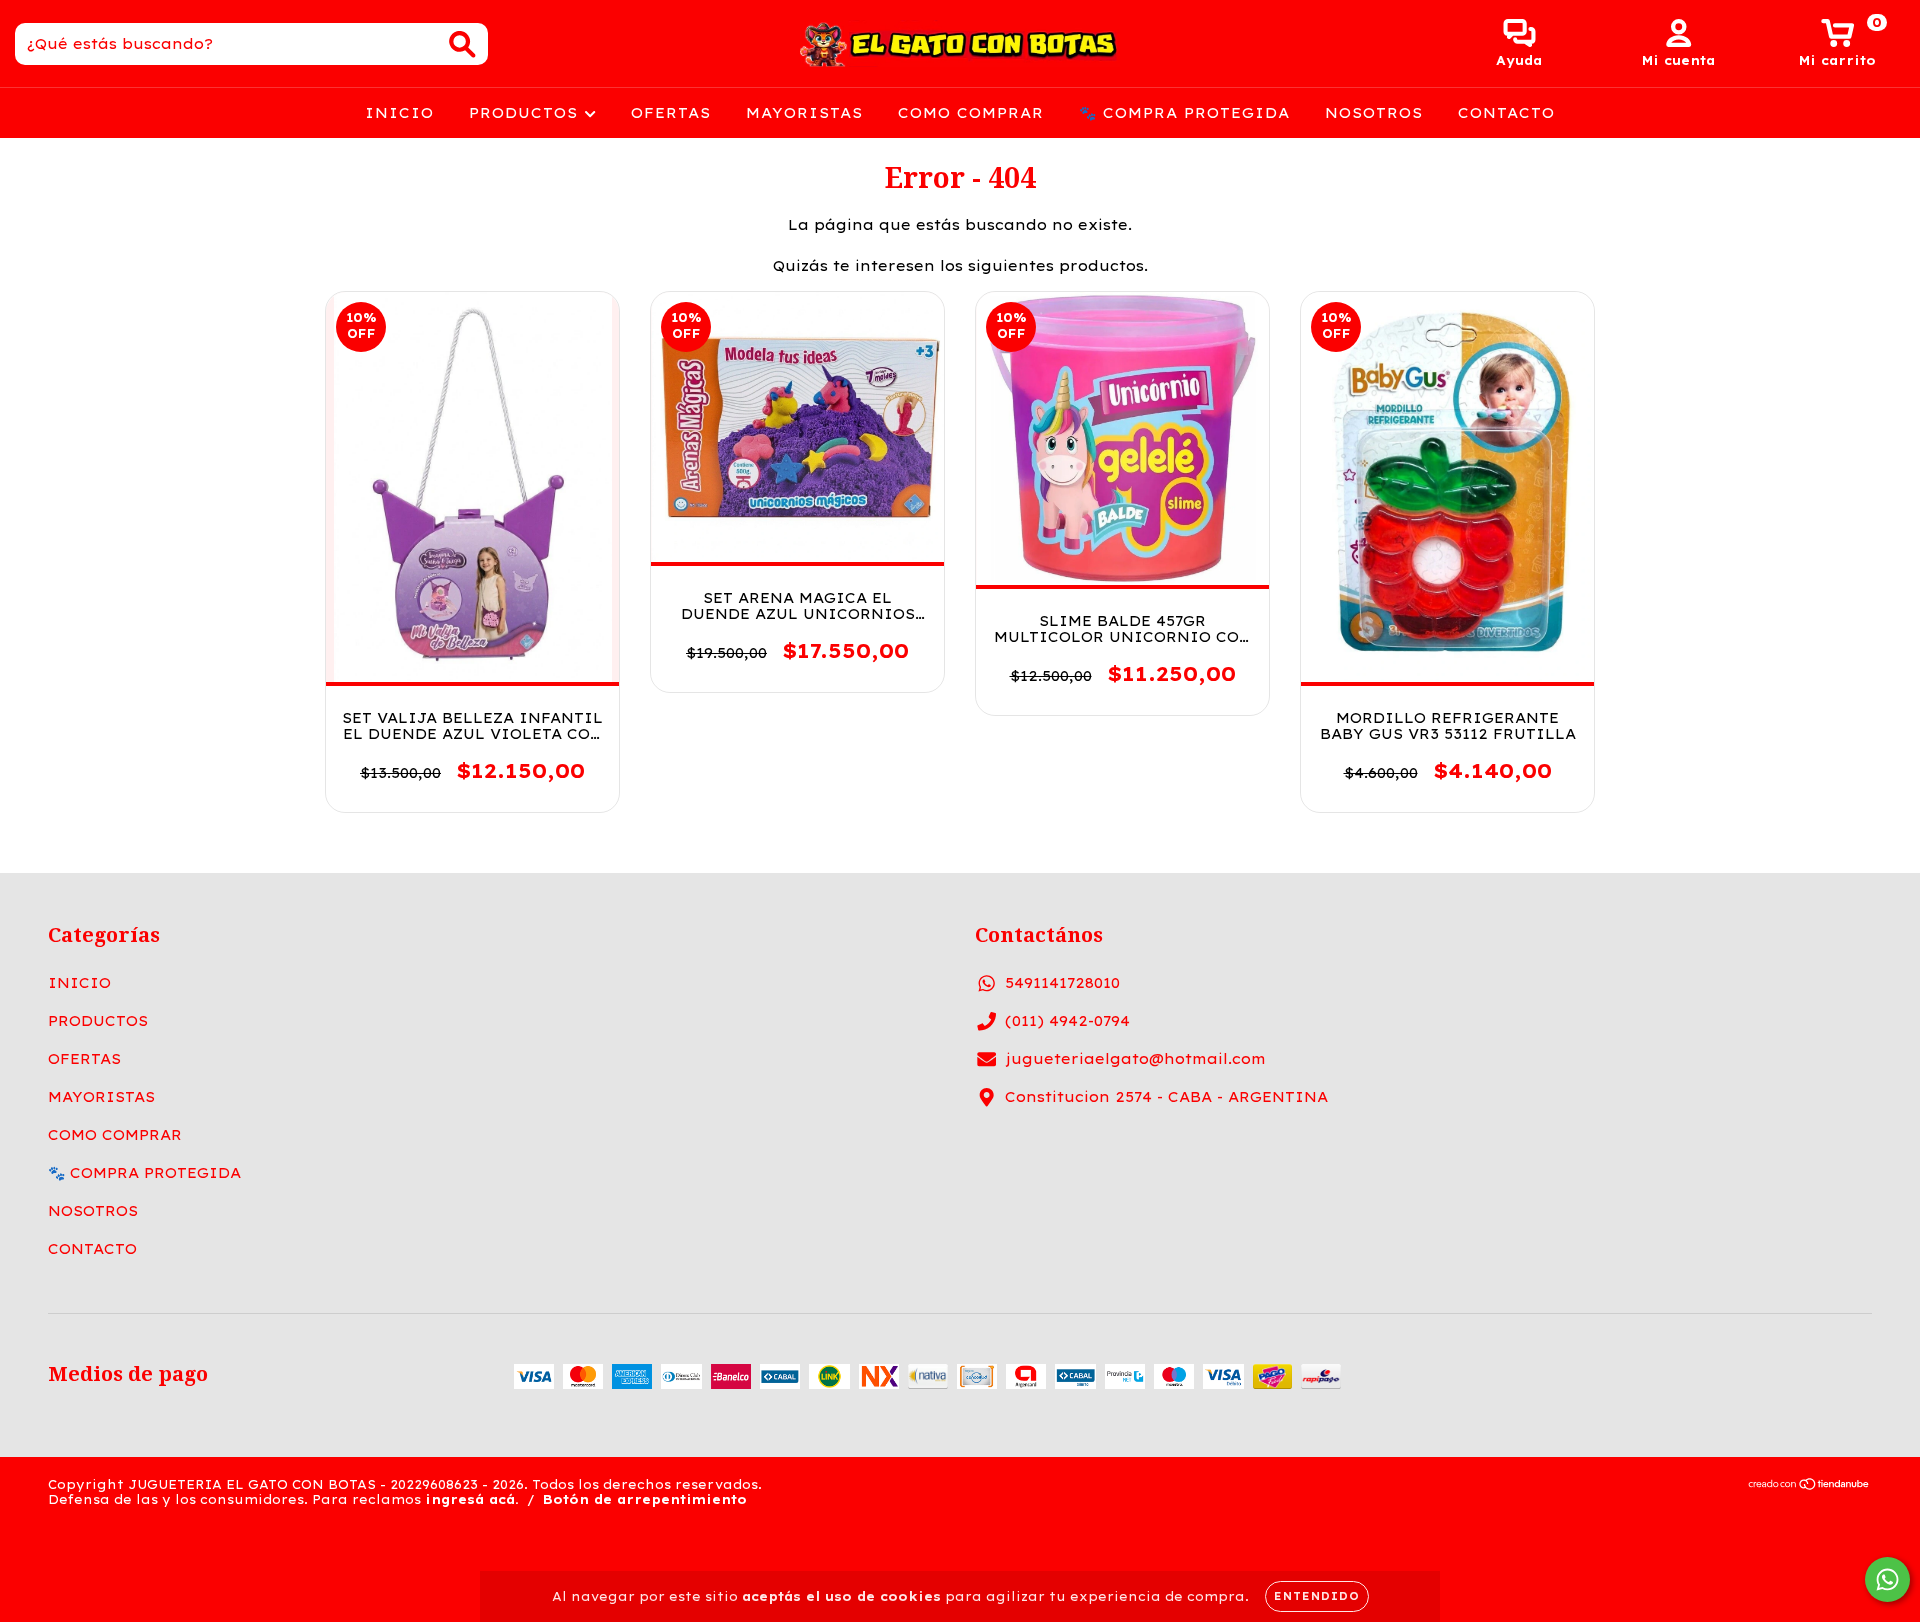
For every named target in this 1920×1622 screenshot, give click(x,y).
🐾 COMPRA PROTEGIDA (1184, 113)
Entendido (1317, 1596)
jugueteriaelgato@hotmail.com (1135, 1059)
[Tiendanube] (1809, 1485)
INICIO (399, 113)
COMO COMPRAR (971, 113)
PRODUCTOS (526, 113)
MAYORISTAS (804, 113)
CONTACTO (1506, 113)
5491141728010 (1062, 983)
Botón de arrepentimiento (645, 1499)
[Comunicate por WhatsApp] (1887, 1579)
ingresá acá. (472, 1499)
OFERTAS (671, 113)
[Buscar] (462, 44)
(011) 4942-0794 (1067, 1021)
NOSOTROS (1374, 113)
